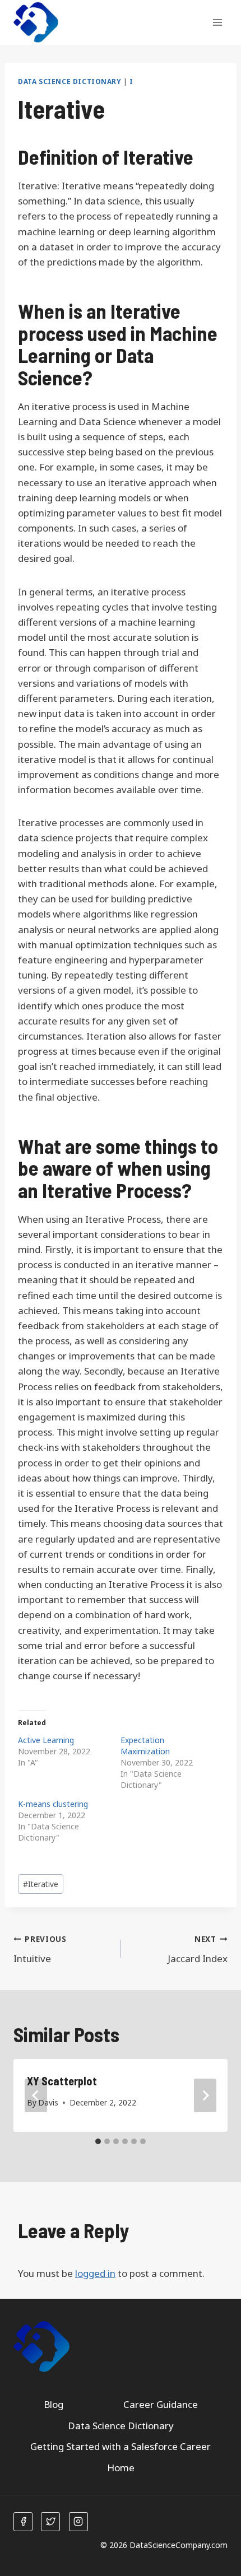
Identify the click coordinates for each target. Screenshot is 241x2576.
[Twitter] (50, 2522)
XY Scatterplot (62, 2081)
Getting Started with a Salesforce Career (121, 2446)
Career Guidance (161, 2404)
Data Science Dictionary (70, 81)
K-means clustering (53, 1804)
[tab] (98, 2141)
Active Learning (46, 1740)
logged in (95, 2273)
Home (121, 2468)
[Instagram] (78, 2522)
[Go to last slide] (36, 2095)
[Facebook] (23, 2522)
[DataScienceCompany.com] (36, 23)
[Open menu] (217, 22)
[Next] (205, 2095)
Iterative (41, 1884)
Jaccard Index (198, 1949)
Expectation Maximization (145, 1746)
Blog (54, 2404)
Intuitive (40, 1949)
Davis (48, 2102)
